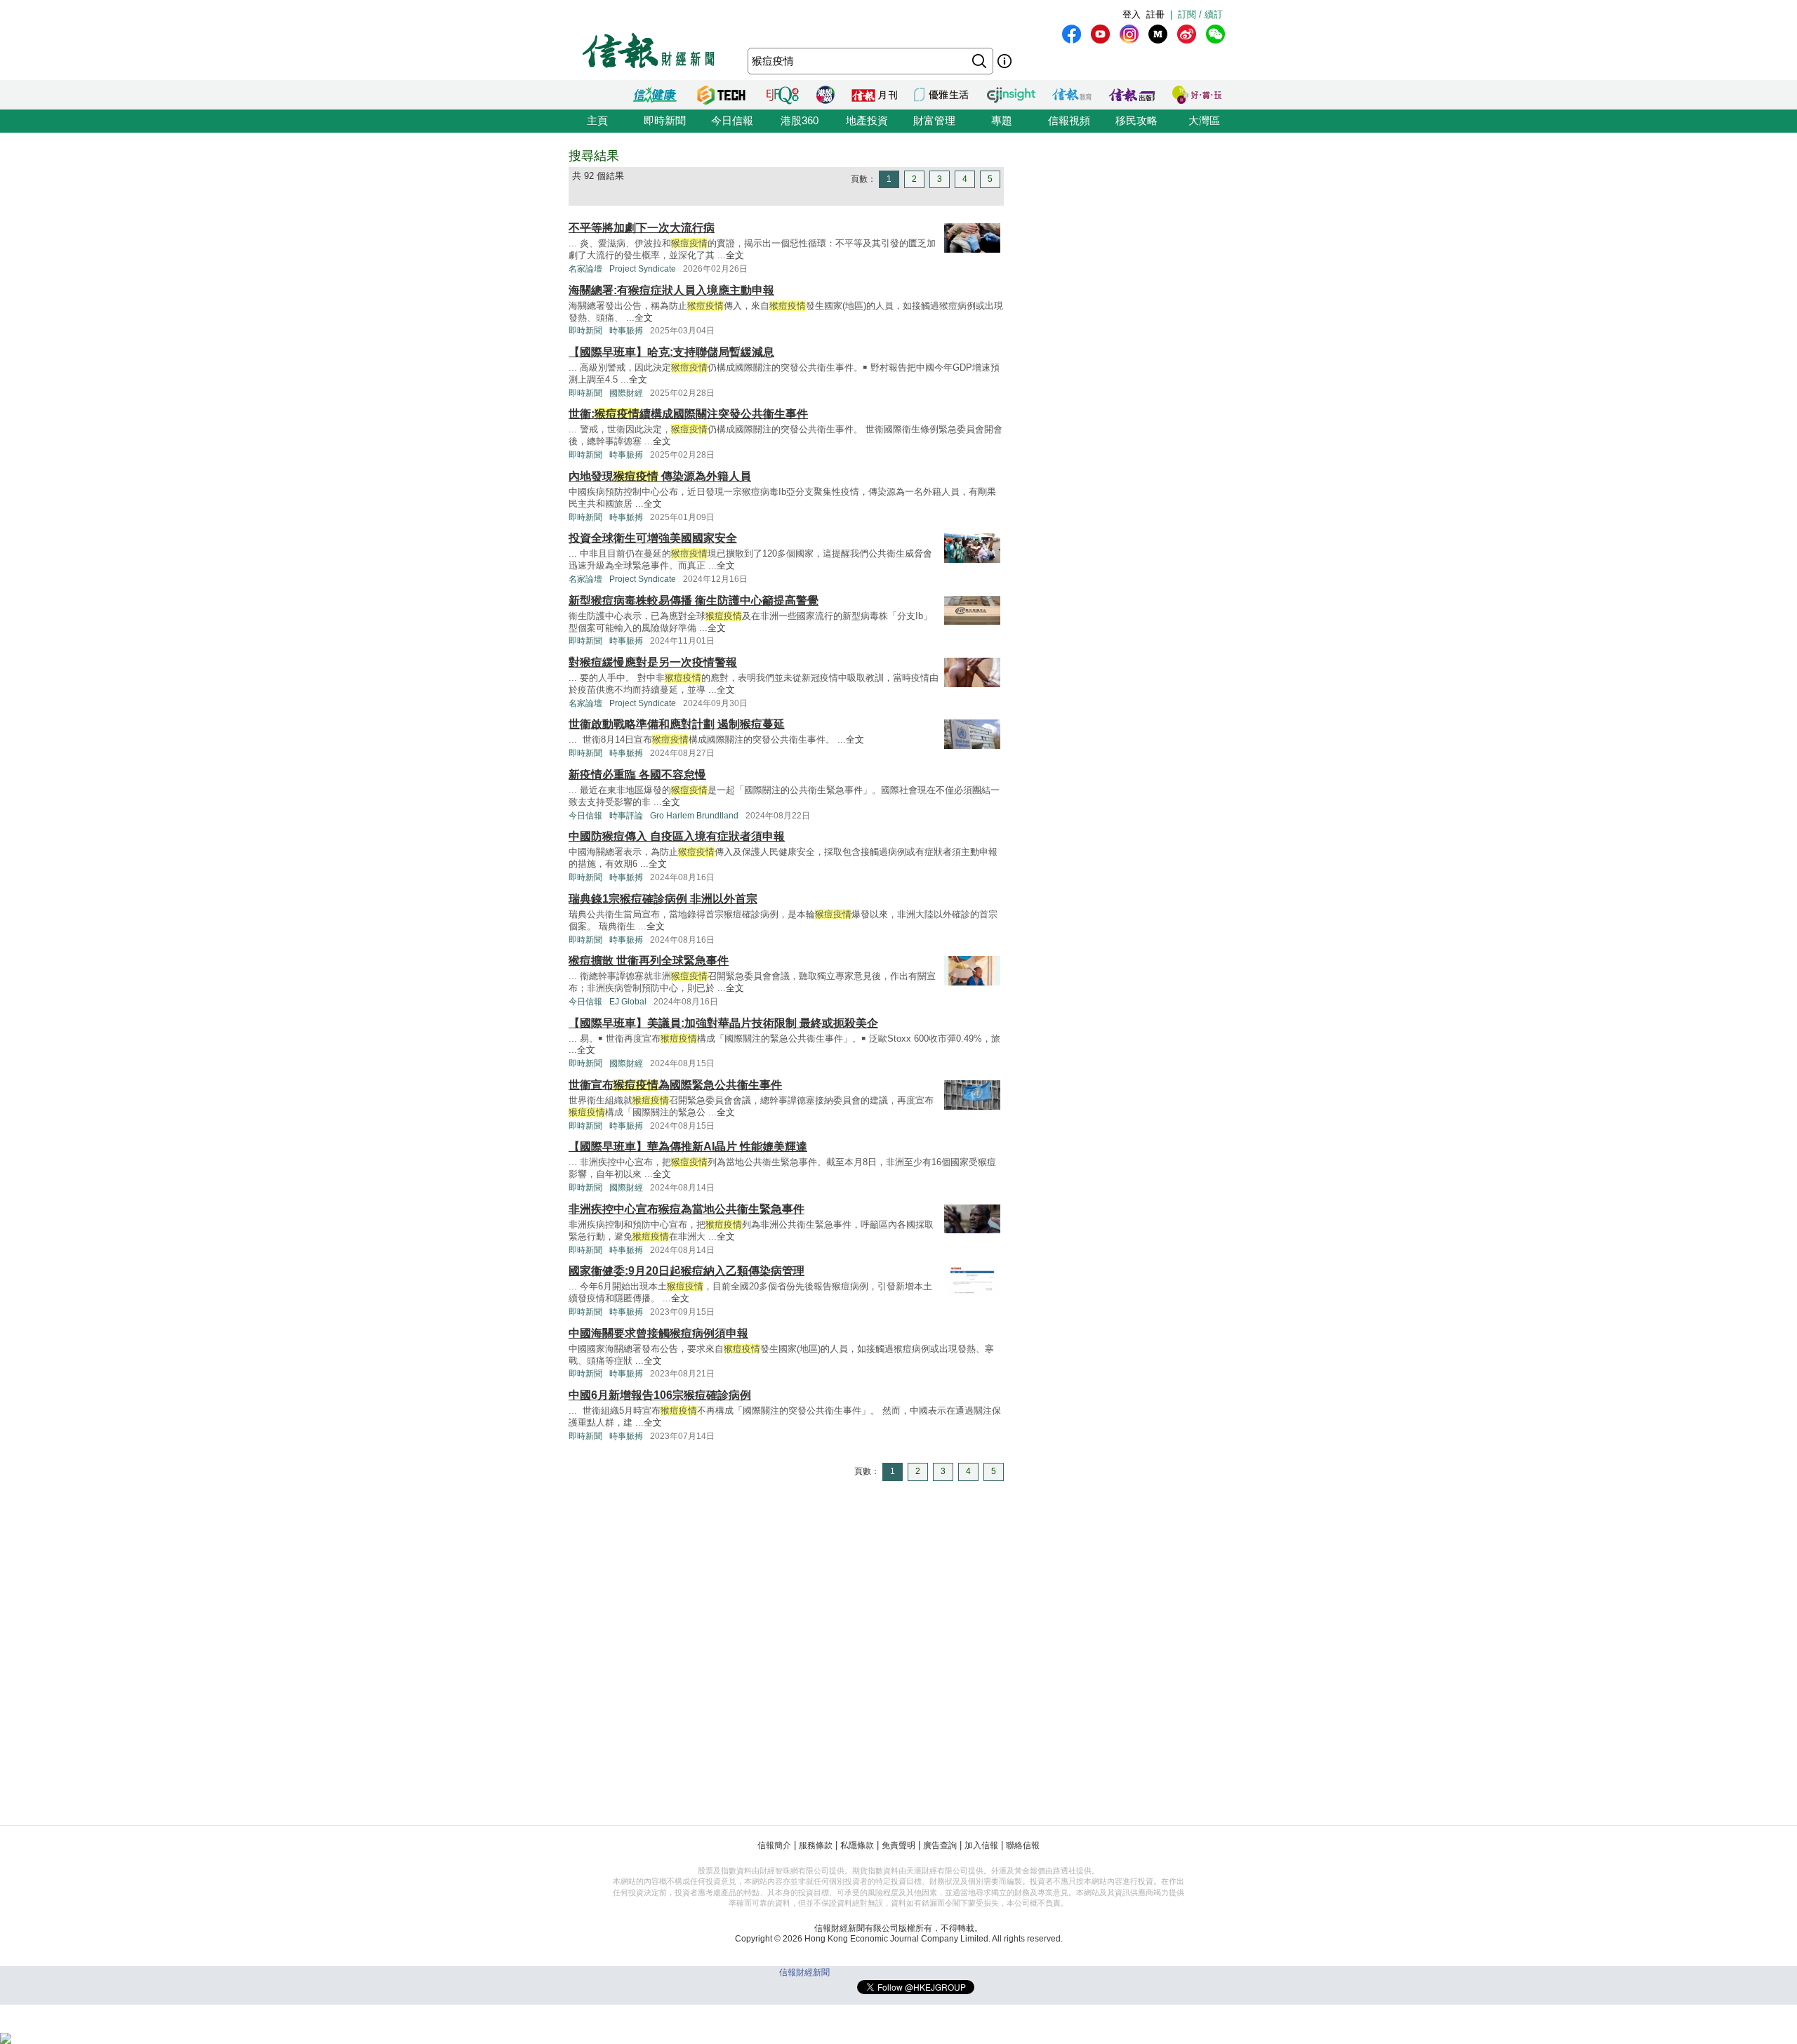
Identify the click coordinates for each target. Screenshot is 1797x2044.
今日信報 (732, 120)
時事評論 (626, 816)
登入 (1132, 14)
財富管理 (934, 120)
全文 (735, 255)
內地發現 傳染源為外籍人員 (660, 476)
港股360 (800, 120)
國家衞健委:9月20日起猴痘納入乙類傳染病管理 (687, 1271)
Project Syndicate (643, 269)
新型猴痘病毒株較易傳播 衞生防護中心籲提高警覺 (694, 600)
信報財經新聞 (804, 1972)
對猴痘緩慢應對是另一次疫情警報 (653, 662)
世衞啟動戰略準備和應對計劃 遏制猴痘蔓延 (677, 724)
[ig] (1129, 34)
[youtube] (1100, 34)
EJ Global (628, 1002)
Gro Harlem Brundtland (694, 816)
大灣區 (1204, 120)
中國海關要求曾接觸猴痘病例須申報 (658, 1333)
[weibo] (1187, 34)
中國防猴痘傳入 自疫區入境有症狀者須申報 (677, 836)
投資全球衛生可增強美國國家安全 (653, 538)
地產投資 (867, 120)
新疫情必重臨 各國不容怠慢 (637, 775)
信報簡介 (774, 1845)
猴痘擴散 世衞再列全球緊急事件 (649, 961)
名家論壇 (585, 269)
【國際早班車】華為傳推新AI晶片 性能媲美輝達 (688, 1147)
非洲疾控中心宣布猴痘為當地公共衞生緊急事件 (687, 1209)
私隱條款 (857, 1845)
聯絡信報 (1023, 1845)
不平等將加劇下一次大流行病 (642, 228)
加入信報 (981, 1845)
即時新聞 (665, 120)
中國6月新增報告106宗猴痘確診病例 (660, 1395)
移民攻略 (1136, 120)
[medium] (1158, 34)
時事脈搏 (626, 331)
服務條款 (816, 1845)
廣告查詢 (940, 1845)
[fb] (1072, 34)
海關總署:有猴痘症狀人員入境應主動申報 (671, 290)
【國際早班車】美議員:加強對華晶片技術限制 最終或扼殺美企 (723, 1023)
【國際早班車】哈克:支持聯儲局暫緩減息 (671, 352)
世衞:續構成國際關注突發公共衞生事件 (688, 414)
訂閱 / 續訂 (1200, 14)
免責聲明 (898, 1845)
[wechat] (1215, 34)
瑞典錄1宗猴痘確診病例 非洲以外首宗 (663, 899)
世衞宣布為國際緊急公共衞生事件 (675, 1085)
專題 (1002, 120)
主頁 (597, 120)
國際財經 (626, 393)
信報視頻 (1069, 120)
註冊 (1155, 14)
